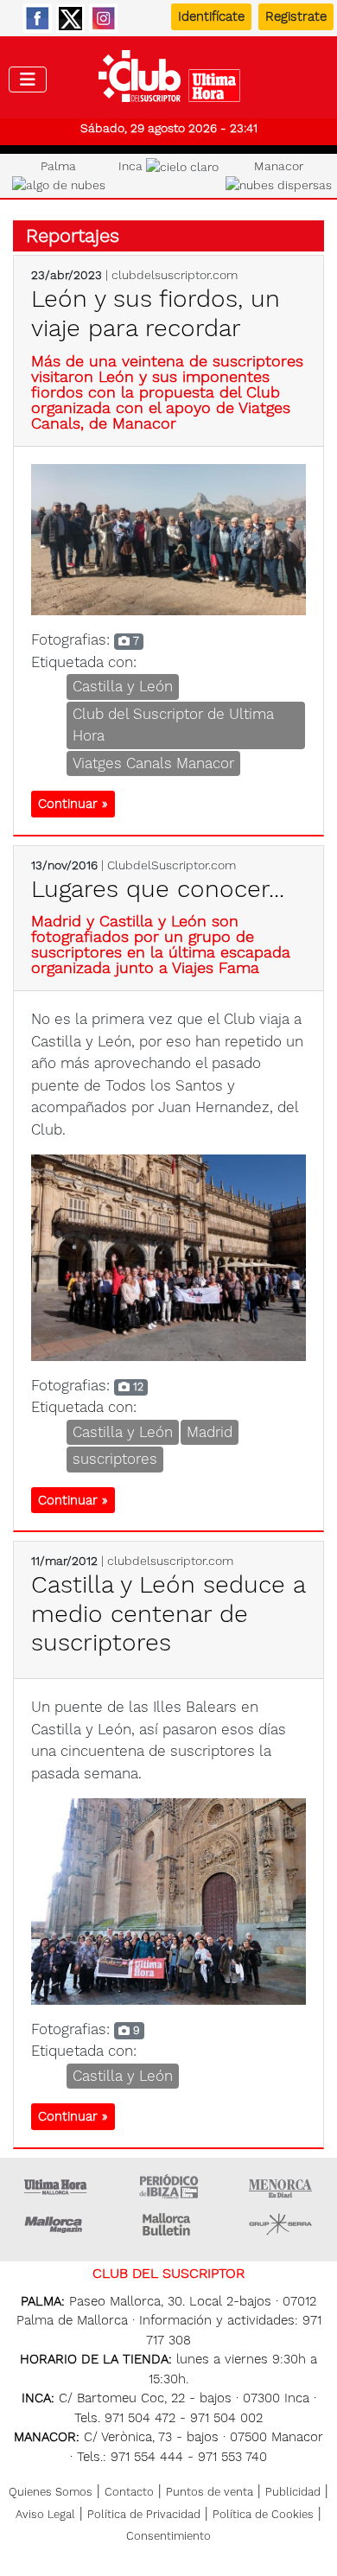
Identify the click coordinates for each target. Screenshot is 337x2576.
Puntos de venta (210, 2492)
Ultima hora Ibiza (168, 2186)
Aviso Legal (45, 2514)
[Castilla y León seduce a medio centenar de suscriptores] (168, 1900)
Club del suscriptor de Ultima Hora (169, 80)
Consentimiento (168, 2536)
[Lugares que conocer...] (168, 1256)
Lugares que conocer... (158, 889)
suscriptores (115, 1459)
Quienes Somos (51, 2492)
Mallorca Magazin (56, 2224)
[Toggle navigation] (28, 80)
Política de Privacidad (144, 2514)
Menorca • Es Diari (281, 2186)
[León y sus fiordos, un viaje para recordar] (168, 538)
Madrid (210, 1432)
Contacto (129, 2492)
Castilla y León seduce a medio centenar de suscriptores (168, 1613)
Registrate (296, 16)
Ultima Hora (56, 2186)
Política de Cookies (263, 2514)
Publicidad (293, 2492)
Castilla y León (123, 686)
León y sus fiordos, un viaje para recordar (156, 313)
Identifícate (211, 16)
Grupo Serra (281, 2224)
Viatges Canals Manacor (153, 763)
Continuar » (73, 804)
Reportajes (73, 235)
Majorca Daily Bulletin (168, 2224)
